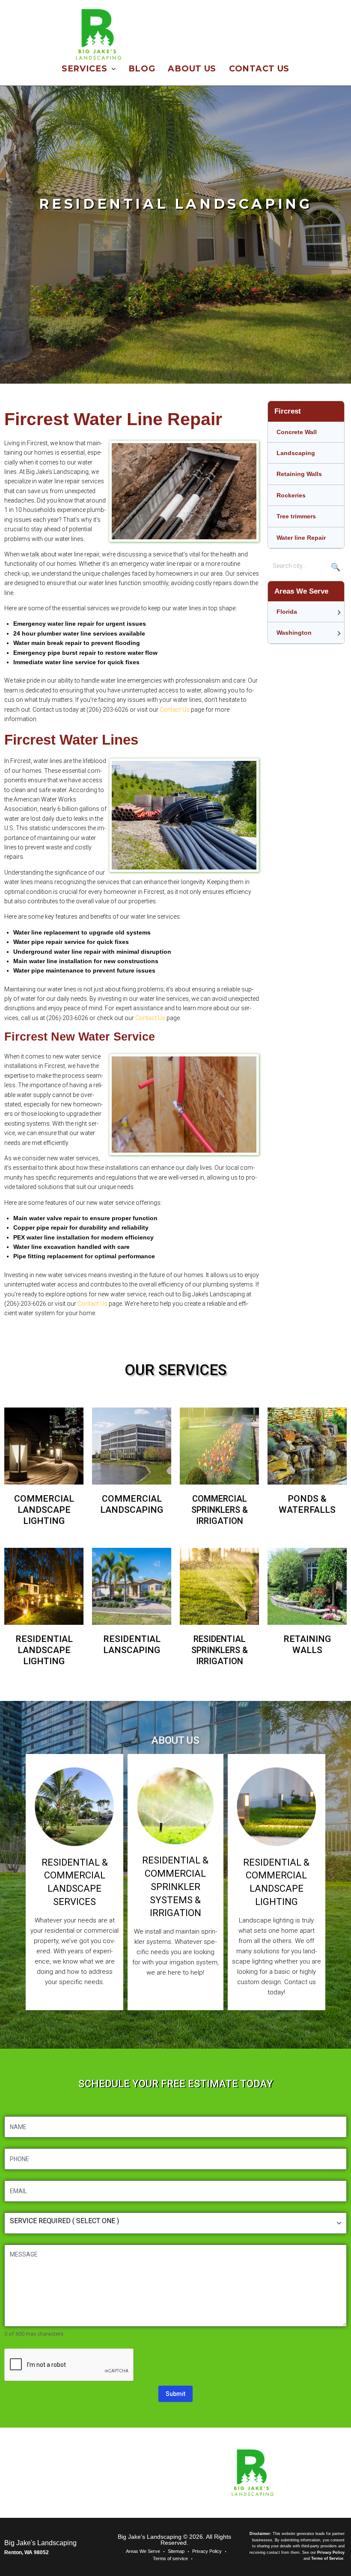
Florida (287, 612)
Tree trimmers (296, 516)
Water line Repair (301, 538)
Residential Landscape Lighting (44, 1650)
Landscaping (296, 453)
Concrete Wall (297, 432)
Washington (294, 633)
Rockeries (291, 495)
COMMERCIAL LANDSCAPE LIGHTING (44, 1510)
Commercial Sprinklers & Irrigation (220, 1510)
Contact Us (175, 710)
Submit (175, 2394)
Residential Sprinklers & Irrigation (220, 1650)
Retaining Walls (299, 474)
